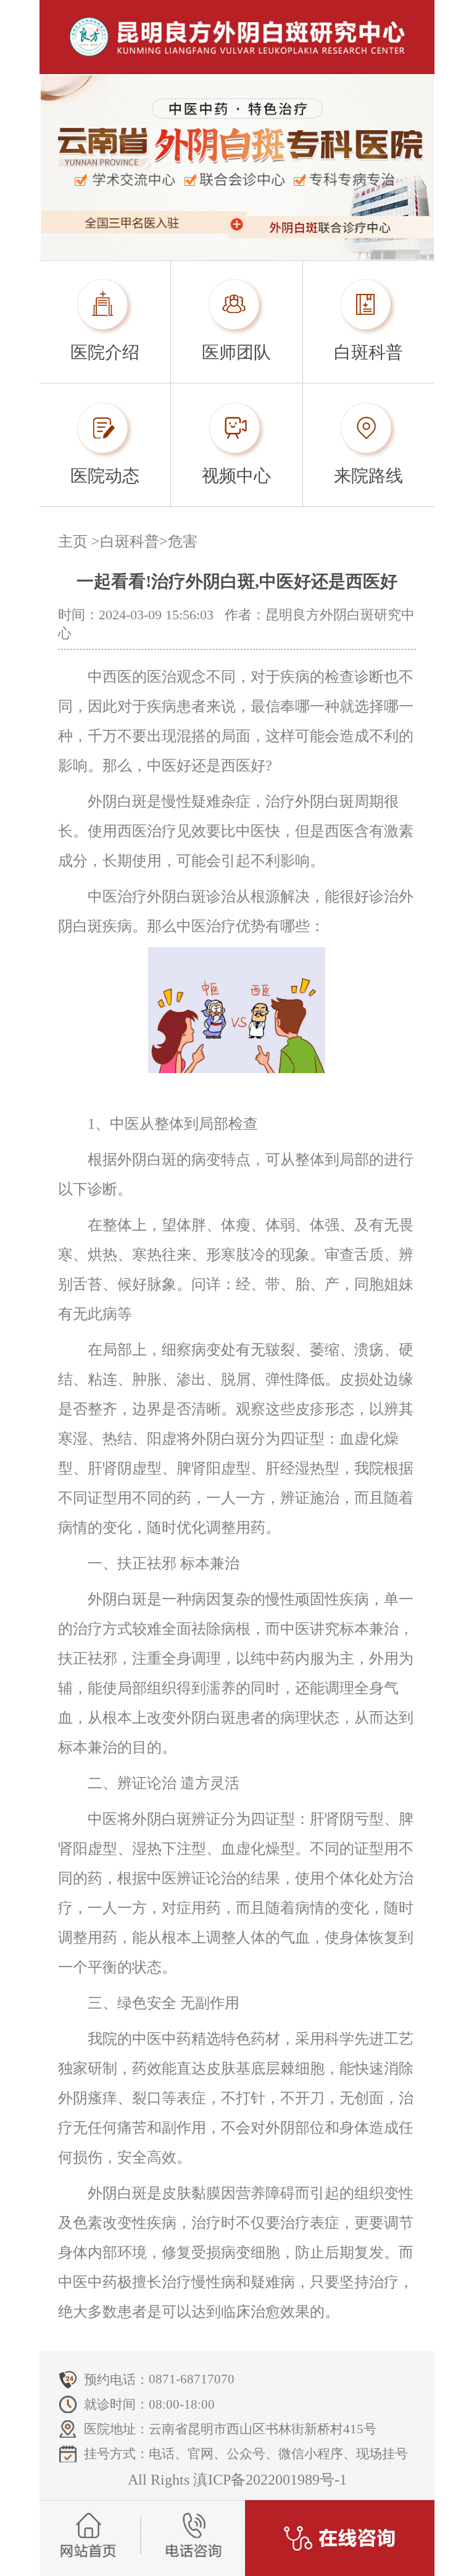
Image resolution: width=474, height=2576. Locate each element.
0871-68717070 (192, 2379)
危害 (183, 542)
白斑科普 (130, 542)
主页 (73, 542)
